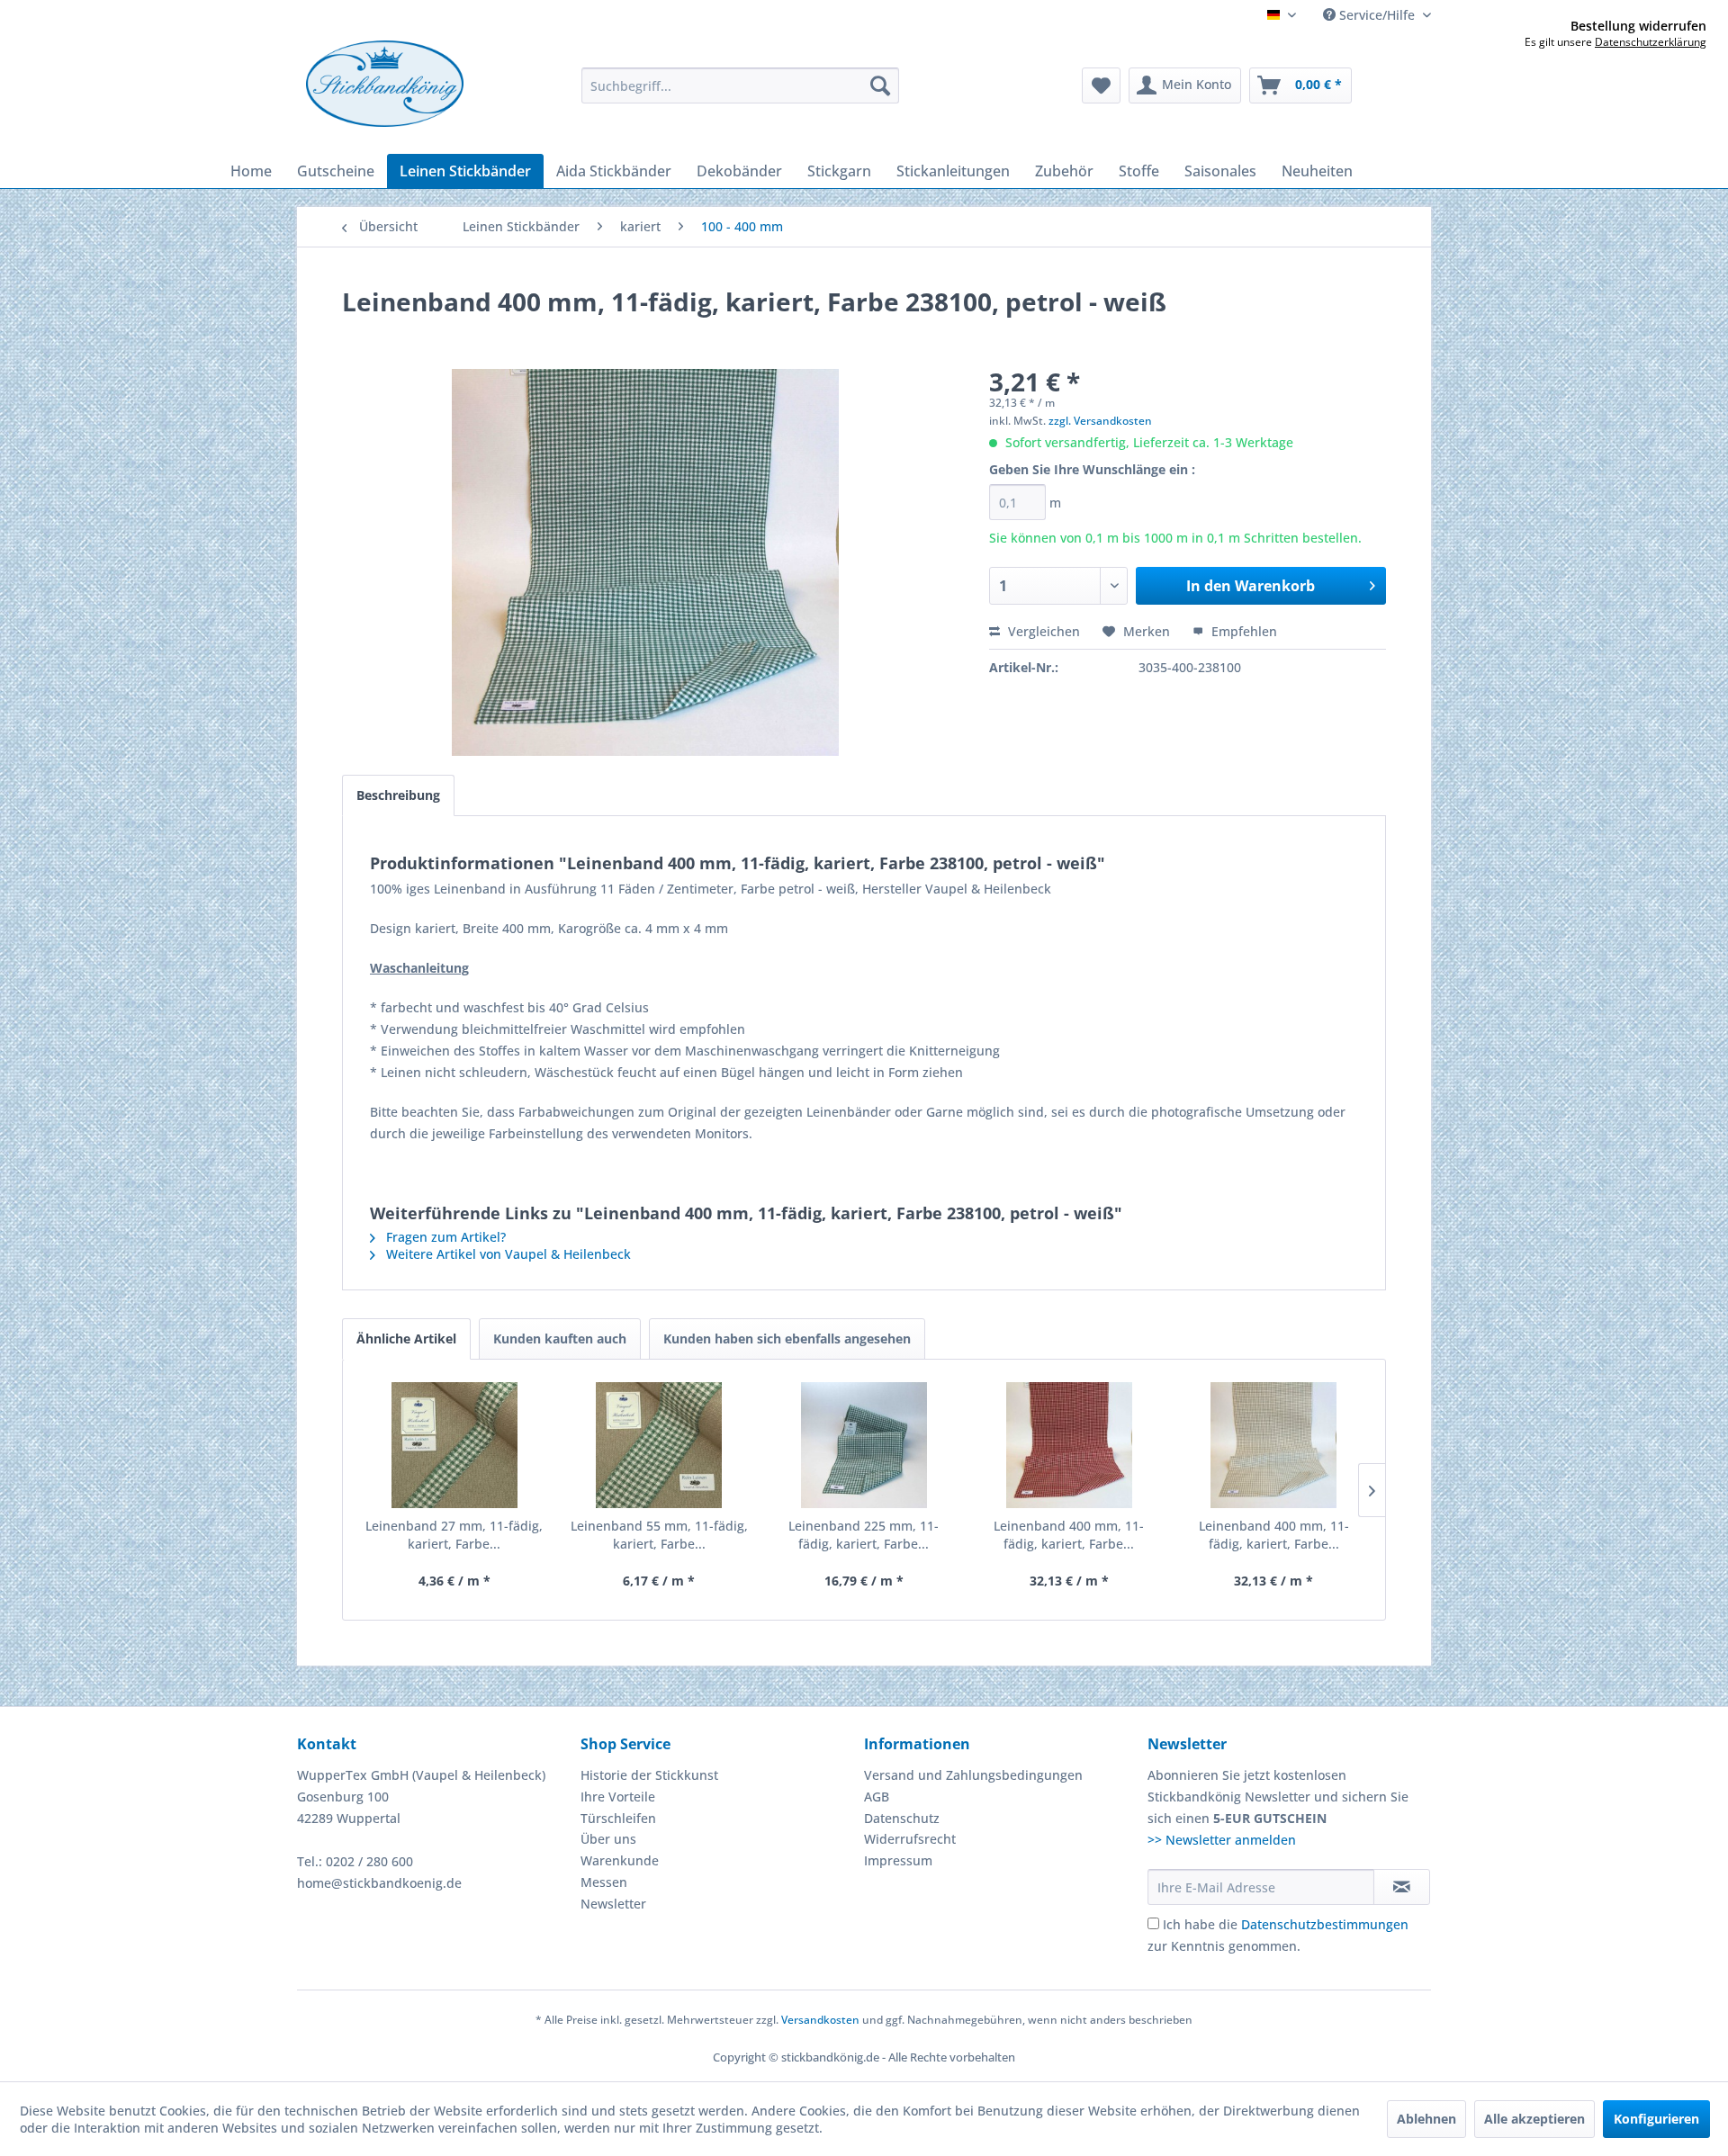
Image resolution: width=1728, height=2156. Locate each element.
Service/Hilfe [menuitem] (1377, 15)
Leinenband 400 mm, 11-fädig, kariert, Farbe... (1069, 1535)
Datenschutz (902, 1818)
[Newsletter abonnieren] (1402, 1887)
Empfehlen (1242, 631)
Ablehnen (1426, 2119)
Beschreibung (398, 795)
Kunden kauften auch (560, 1339)
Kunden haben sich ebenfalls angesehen (787, 1339)
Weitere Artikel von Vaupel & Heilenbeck (507, 1254)
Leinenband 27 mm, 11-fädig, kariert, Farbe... (454, 1535)
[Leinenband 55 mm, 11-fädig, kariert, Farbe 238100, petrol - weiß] (660, 1445)
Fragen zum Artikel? (444, 1237)
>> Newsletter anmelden (1222, 1840)
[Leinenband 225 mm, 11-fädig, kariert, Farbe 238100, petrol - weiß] (864, 1445)
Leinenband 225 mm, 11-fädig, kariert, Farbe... (864, 1535)
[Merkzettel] (1101, 85)
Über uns (608, 1839)
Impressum (898, 1860)
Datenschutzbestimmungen (1325, 1924)
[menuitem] (740, 85)
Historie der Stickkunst (649, 1775)
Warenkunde (620, 1860)
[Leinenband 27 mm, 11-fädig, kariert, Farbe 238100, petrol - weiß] (454, 1445)
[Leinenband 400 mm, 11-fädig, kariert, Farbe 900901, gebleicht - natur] (1273, 1445)
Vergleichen (1042, 631)
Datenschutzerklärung (1651, 42)
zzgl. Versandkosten (1100, 421)
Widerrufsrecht (910, 1839)
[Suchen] (880, 85)
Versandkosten (820, 2020)
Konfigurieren (1656, 2119)
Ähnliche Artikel (406, 1339)
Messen (604, 1882)
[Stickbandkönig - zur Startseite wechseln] (385, 84)
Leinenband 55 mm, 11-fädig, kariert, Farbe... (659, 1535)
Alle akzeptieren (1534, 2119)
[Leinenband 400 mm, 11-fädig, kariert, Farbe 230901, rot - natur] (1069, 1445)
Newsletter (613, 1904)
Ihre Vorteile (618, 1797)
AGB (877, 1797)
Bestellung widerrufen (1638, 26)
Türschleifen (618, 1818)
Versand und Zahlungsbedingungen (973, 1775)
